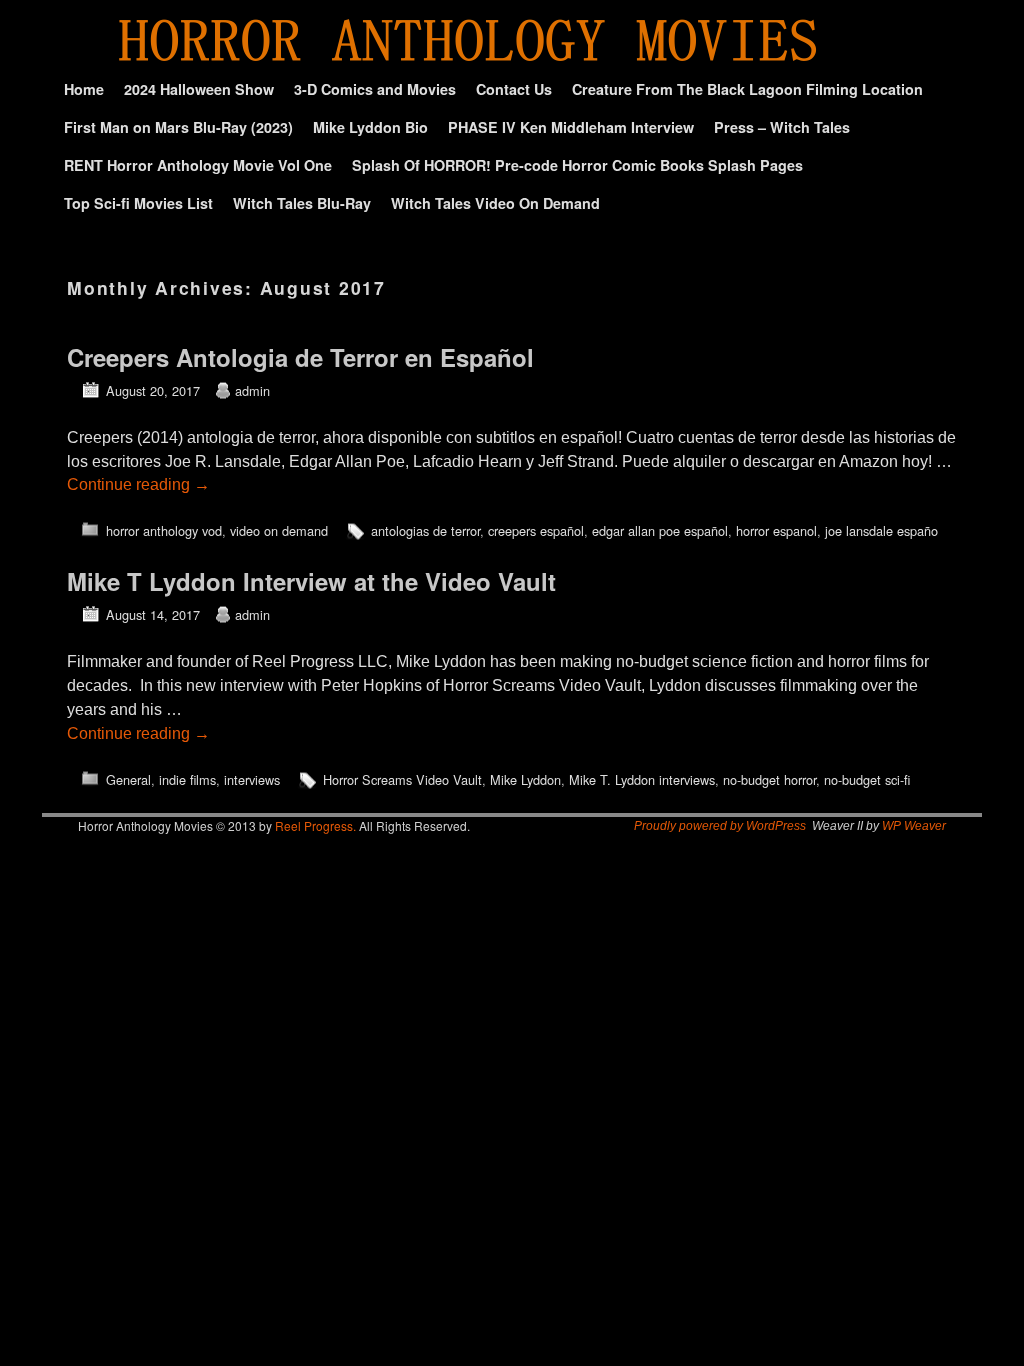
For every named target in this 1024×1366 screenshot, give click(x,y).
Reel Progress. (315, 825)
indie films (187, 779)
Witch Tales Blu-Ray (302, 203)
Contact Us (514, 89)
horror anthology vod (164, 530)
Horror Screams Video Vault (402, 779)
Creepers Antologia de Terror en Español (300, 357)
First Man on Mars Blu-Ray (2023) (178, 127)
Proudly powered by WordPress (720, 826)
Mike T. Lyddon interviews (642, 779)
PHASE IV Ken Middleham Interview (571, 127)
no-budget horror (769, 779)
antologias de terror (425, 530)
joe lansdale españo (881, 530)
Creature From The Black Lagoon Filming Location (747, 89)
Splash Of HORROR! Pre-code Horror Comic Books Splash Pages (577, 165)
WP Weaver (914, 826)
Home (84, 89)
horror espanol (776, 530)
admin (252, 390)
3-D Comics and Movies (375, 89)
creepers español (536, 530)
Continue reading (138, 484)
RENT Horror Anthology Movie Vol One (198, 165)
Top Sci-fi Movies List (138, 203)
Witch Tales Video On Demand (495, 203)
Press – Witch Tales (782, 127)
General (128, 779)
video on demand (279, 530)
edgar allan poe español (660, 530)
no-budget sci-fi (867, 779)
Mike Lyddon (525, 779)
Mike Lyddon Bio (370, 127)
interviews (252, 779)
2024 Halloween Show (199, 89)
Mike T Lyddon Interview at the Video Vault (311, 581)
